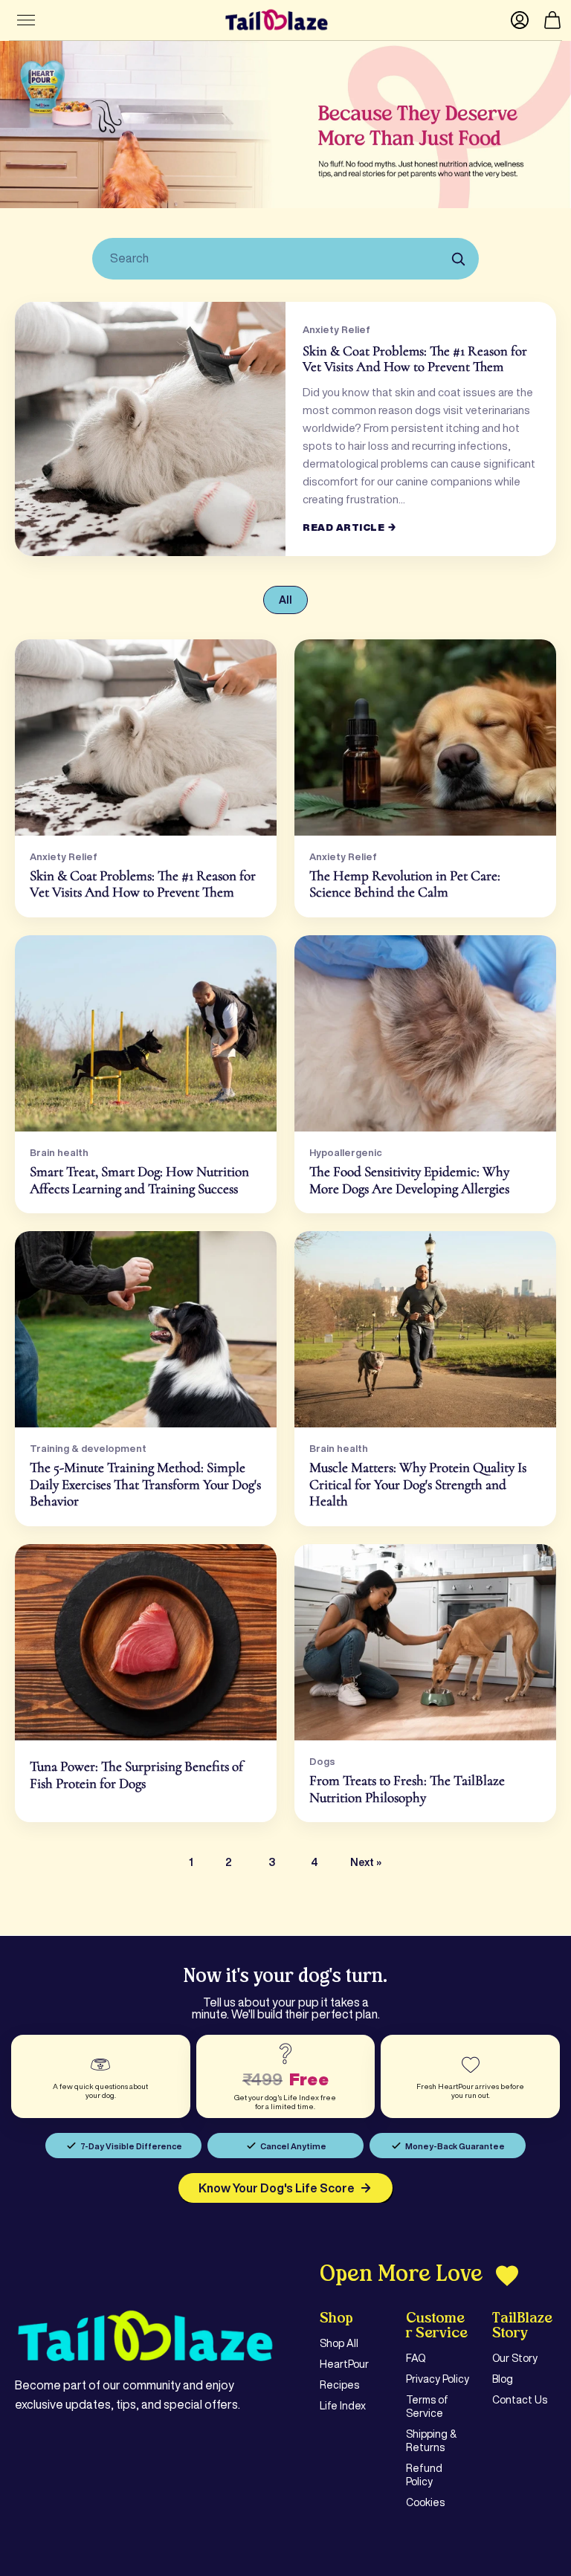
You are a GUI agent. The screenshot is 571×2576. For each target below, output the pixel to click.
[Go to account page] (520, 20)
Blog (503, 2379)
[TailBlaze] (277, 20)
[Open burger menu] (26, 20)
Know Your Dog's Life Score (277, 2188)
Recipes (339, 2385)
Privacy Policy (438, 2379)
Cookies (425, 2502)
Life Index (343, 2406)
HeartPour (344, 2364)
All (285, 600)
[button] (552, 20)
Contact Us (520, 2400)
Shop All (339, 2343)
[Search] (458, 259)
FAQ (416, 2358)
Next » (366, 1862)
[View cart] (552, 20)
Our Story (515, 2358)
